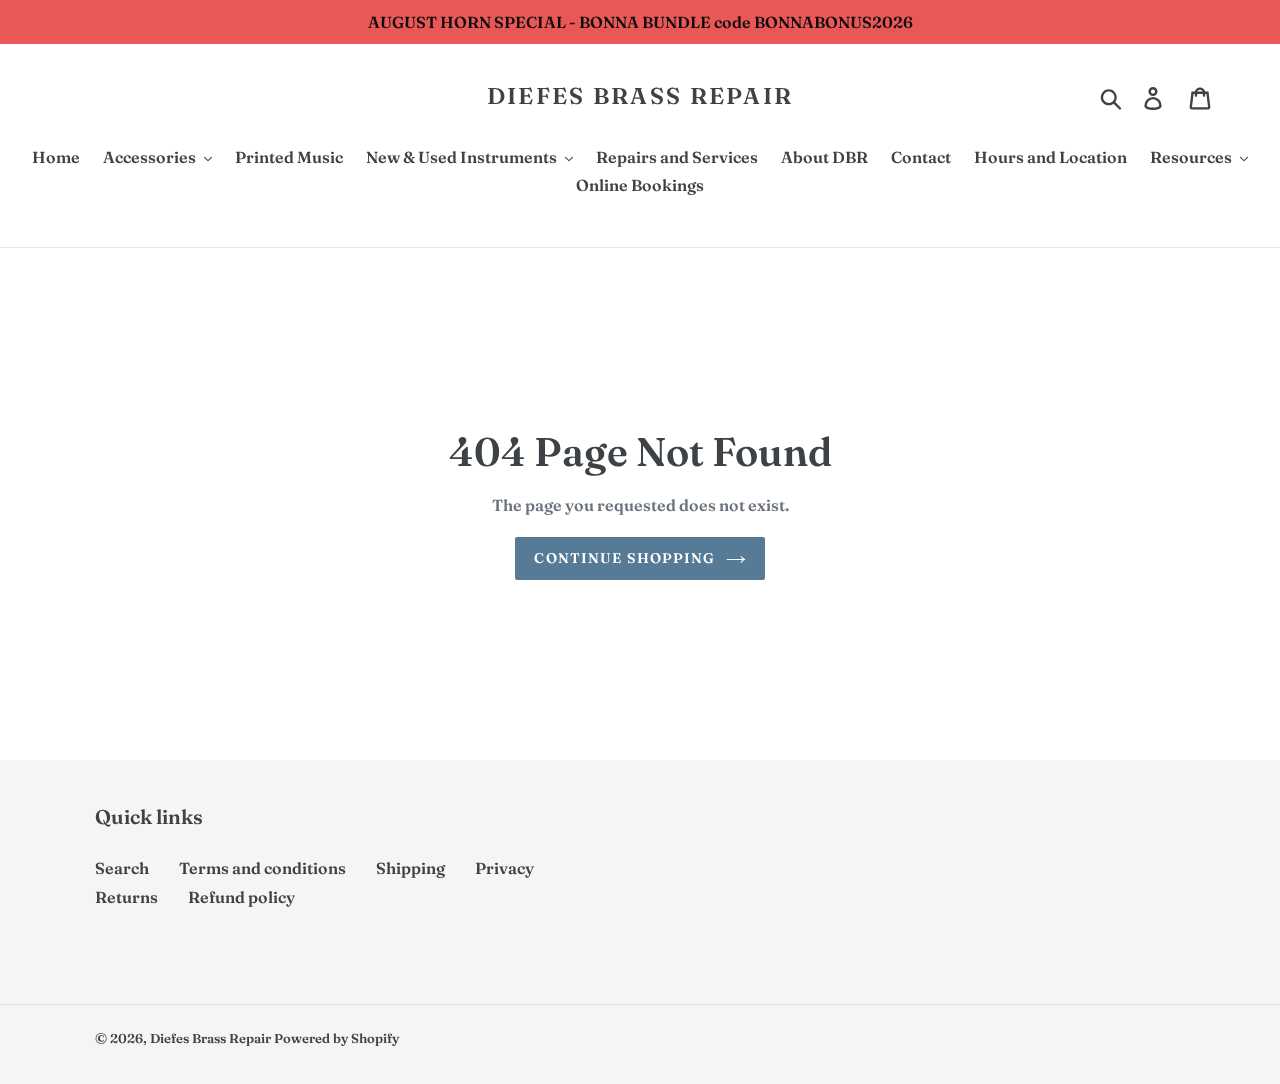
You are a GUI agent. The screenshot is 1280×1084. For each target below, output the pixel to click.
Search (122, 868)
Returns (126, 897)
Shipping (410, 868)
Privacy (504, 868)
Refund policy (241, 897)
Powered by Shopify (336, 1038)
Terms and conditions (262, 868)
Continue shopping (624, 558)
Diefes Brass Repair (640, 96)
